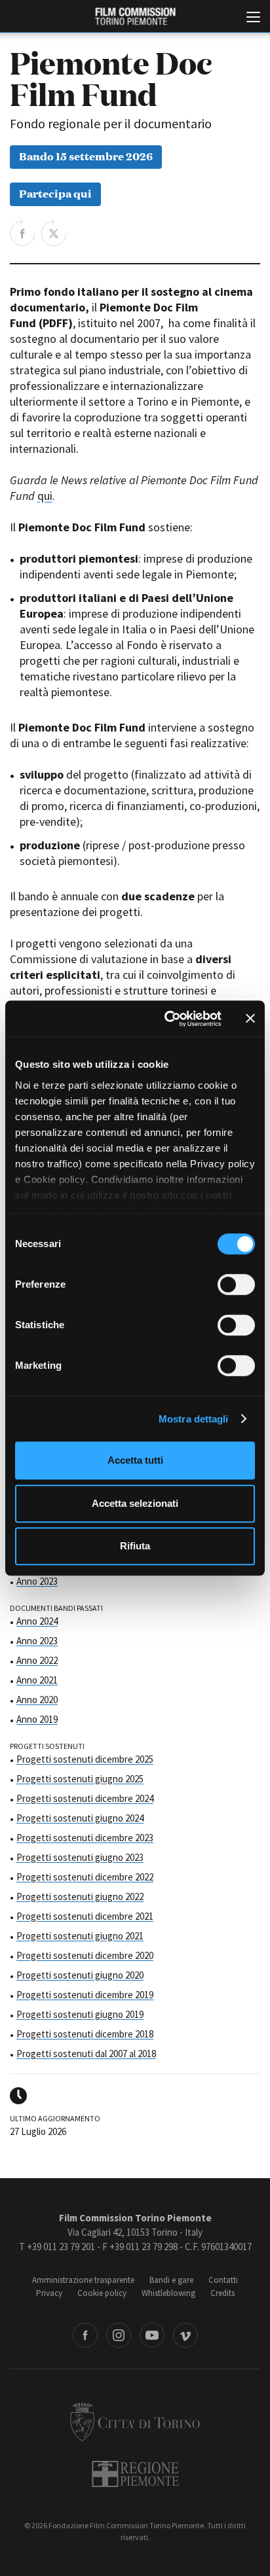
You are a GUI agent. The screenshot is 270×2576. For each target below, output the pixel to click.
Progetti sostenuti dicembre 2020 (85, 1955)
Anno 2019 (37, 1719)
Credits (222, 2293)
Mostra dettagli (194, 1419)
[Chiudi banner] (250, 1019)
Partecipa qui (55, 193)
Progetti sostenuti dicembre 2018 (85, 2034)
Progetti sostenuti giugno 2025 (80, 1779)
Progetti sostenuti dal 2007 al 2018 (86, 2054)
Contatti (223, 2280)
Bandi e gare (171, 2280)
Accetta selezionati (135, 1503)
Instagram (119, 2335)
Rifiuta (135, 1546)
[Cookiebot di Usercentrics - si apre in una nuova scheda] (167, 1019)
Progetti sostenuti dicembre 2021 (85, 1916)
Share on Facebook (22, 232)
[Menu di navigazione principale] (253, 18)
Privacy (49, 2293)
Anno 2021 (37, 1680)
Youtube (152, 2335)
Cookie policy (102, 2293)
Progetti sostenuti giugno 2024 (80, 1818)
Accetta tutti (135, 1460)
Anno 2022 (37, 1660)
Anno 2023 (37, 1581)
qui (45, 496)
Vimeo (185, 2335)
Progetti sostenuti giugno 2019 (80, 2014)
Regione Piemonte (135, 2474)
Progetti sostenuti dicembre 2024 (85, 1798)
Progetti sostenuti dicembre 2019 (85, 1995)
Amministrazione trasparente (83, 2280)
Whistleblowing (168, 2293)
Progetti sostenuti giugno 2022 (80, 1897)
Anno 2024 (37, 1621)
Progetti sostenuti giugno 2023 (80, 1857)
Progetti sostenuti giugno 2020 (80, 1975)
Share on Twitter (54, 232)
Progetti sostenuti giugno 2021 (80, 1936)
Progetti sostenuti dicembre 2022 (85, 1877)
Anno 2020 (37, 1700)
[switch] (236, 1284)
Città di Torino (135, 2422)
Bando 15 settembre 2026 (86, 155)
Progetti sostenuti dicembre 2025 (85, 1759)
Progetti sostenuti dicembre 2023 (85, 1838)
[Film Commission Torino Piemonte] (135, 17)
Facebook (85, 2335)
